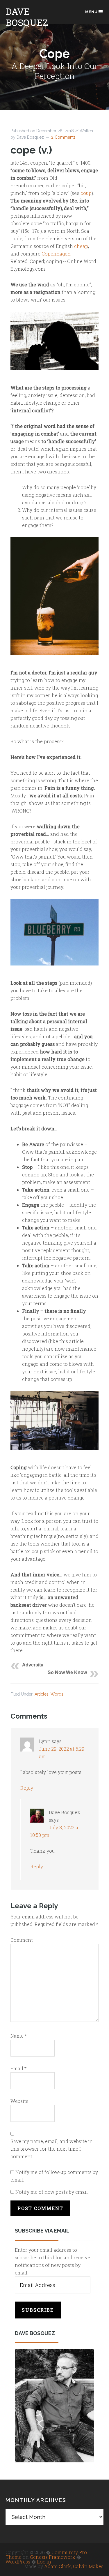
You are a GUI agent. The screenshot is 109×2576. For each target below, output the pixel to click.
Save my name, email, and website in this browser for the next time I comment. (52, 2149)
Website (19, 2101)
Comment (22, 1940)
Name (19, 2036)
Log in (44, 2562)
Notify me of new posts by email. (52, 2192)
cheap (81, 246)
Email (18, 2068)
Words (57, 1694)
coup (86, 193)
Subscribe (38, 2310)
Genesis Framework (53, 2557)
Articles (42, 1694)
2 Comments (63, 137)
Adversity (33, 1665)
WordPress (18, 2562)
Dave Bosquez (27, 17)
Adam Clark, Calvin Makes (74, 2566)
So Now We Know (67, 1672)
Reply (27, 1788)
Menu (91, 12)
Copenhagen (56, 254)
